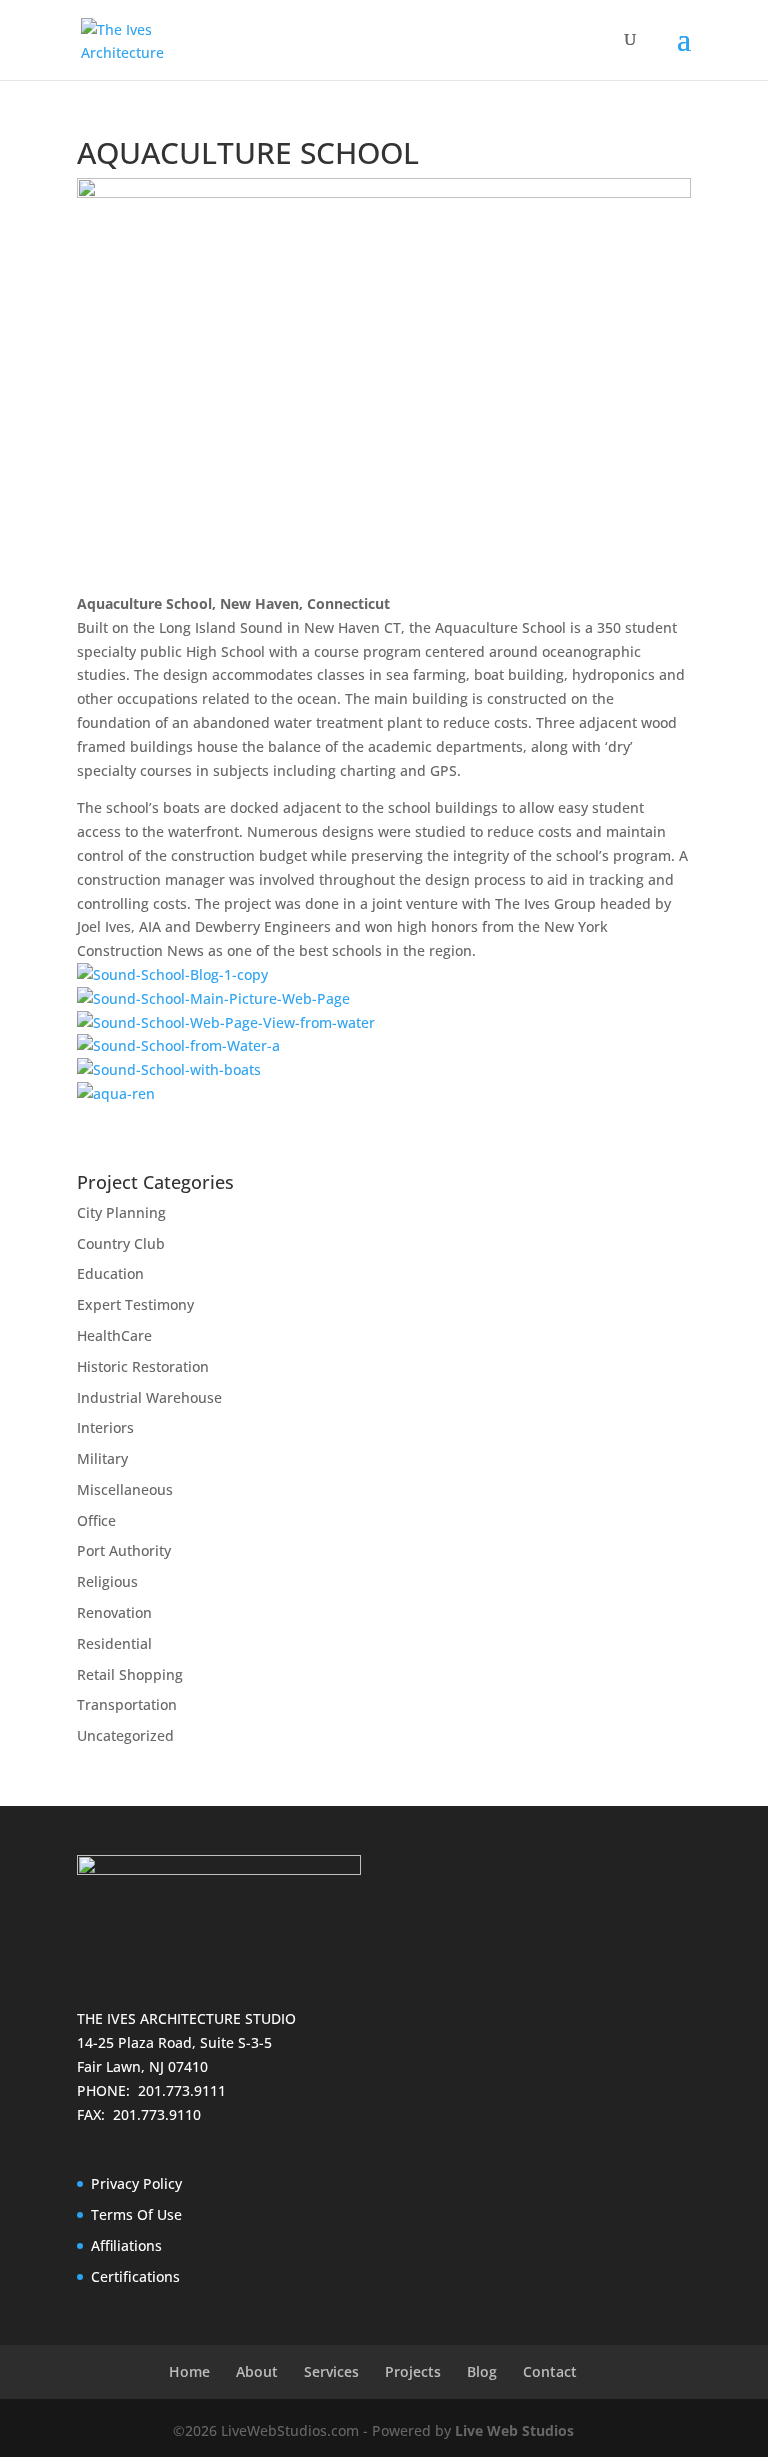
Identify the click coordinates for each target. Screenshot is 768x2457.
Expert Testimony (135, 1304)
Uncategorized (125, 1735)
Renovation (114, 1612)
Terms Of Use (136, 2214)
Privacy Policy (136, 2183)
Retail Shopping (130, 1674)
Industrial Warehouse (149, 1397)
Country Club (121, 1243)
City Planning (121, 1212)
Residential (114, 1643)
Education (110, 1273)
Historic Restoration (143, 1366)
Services (331, 2371)
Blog (482, 2371)
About (257, 2371)
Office (96, 1520)
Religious (107, 1581)
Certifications (135, 2276)
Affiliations (126, 2245)
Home (189, 2371)
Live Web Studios (524, 2430)
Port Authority (124, 1550)
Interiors (105, 1427)
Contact (550, 2371)
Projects (413, 2371)
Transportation (127, 1704)
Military (102, 1458)
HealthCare (114, 1335)
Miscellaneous (125, 1489)
